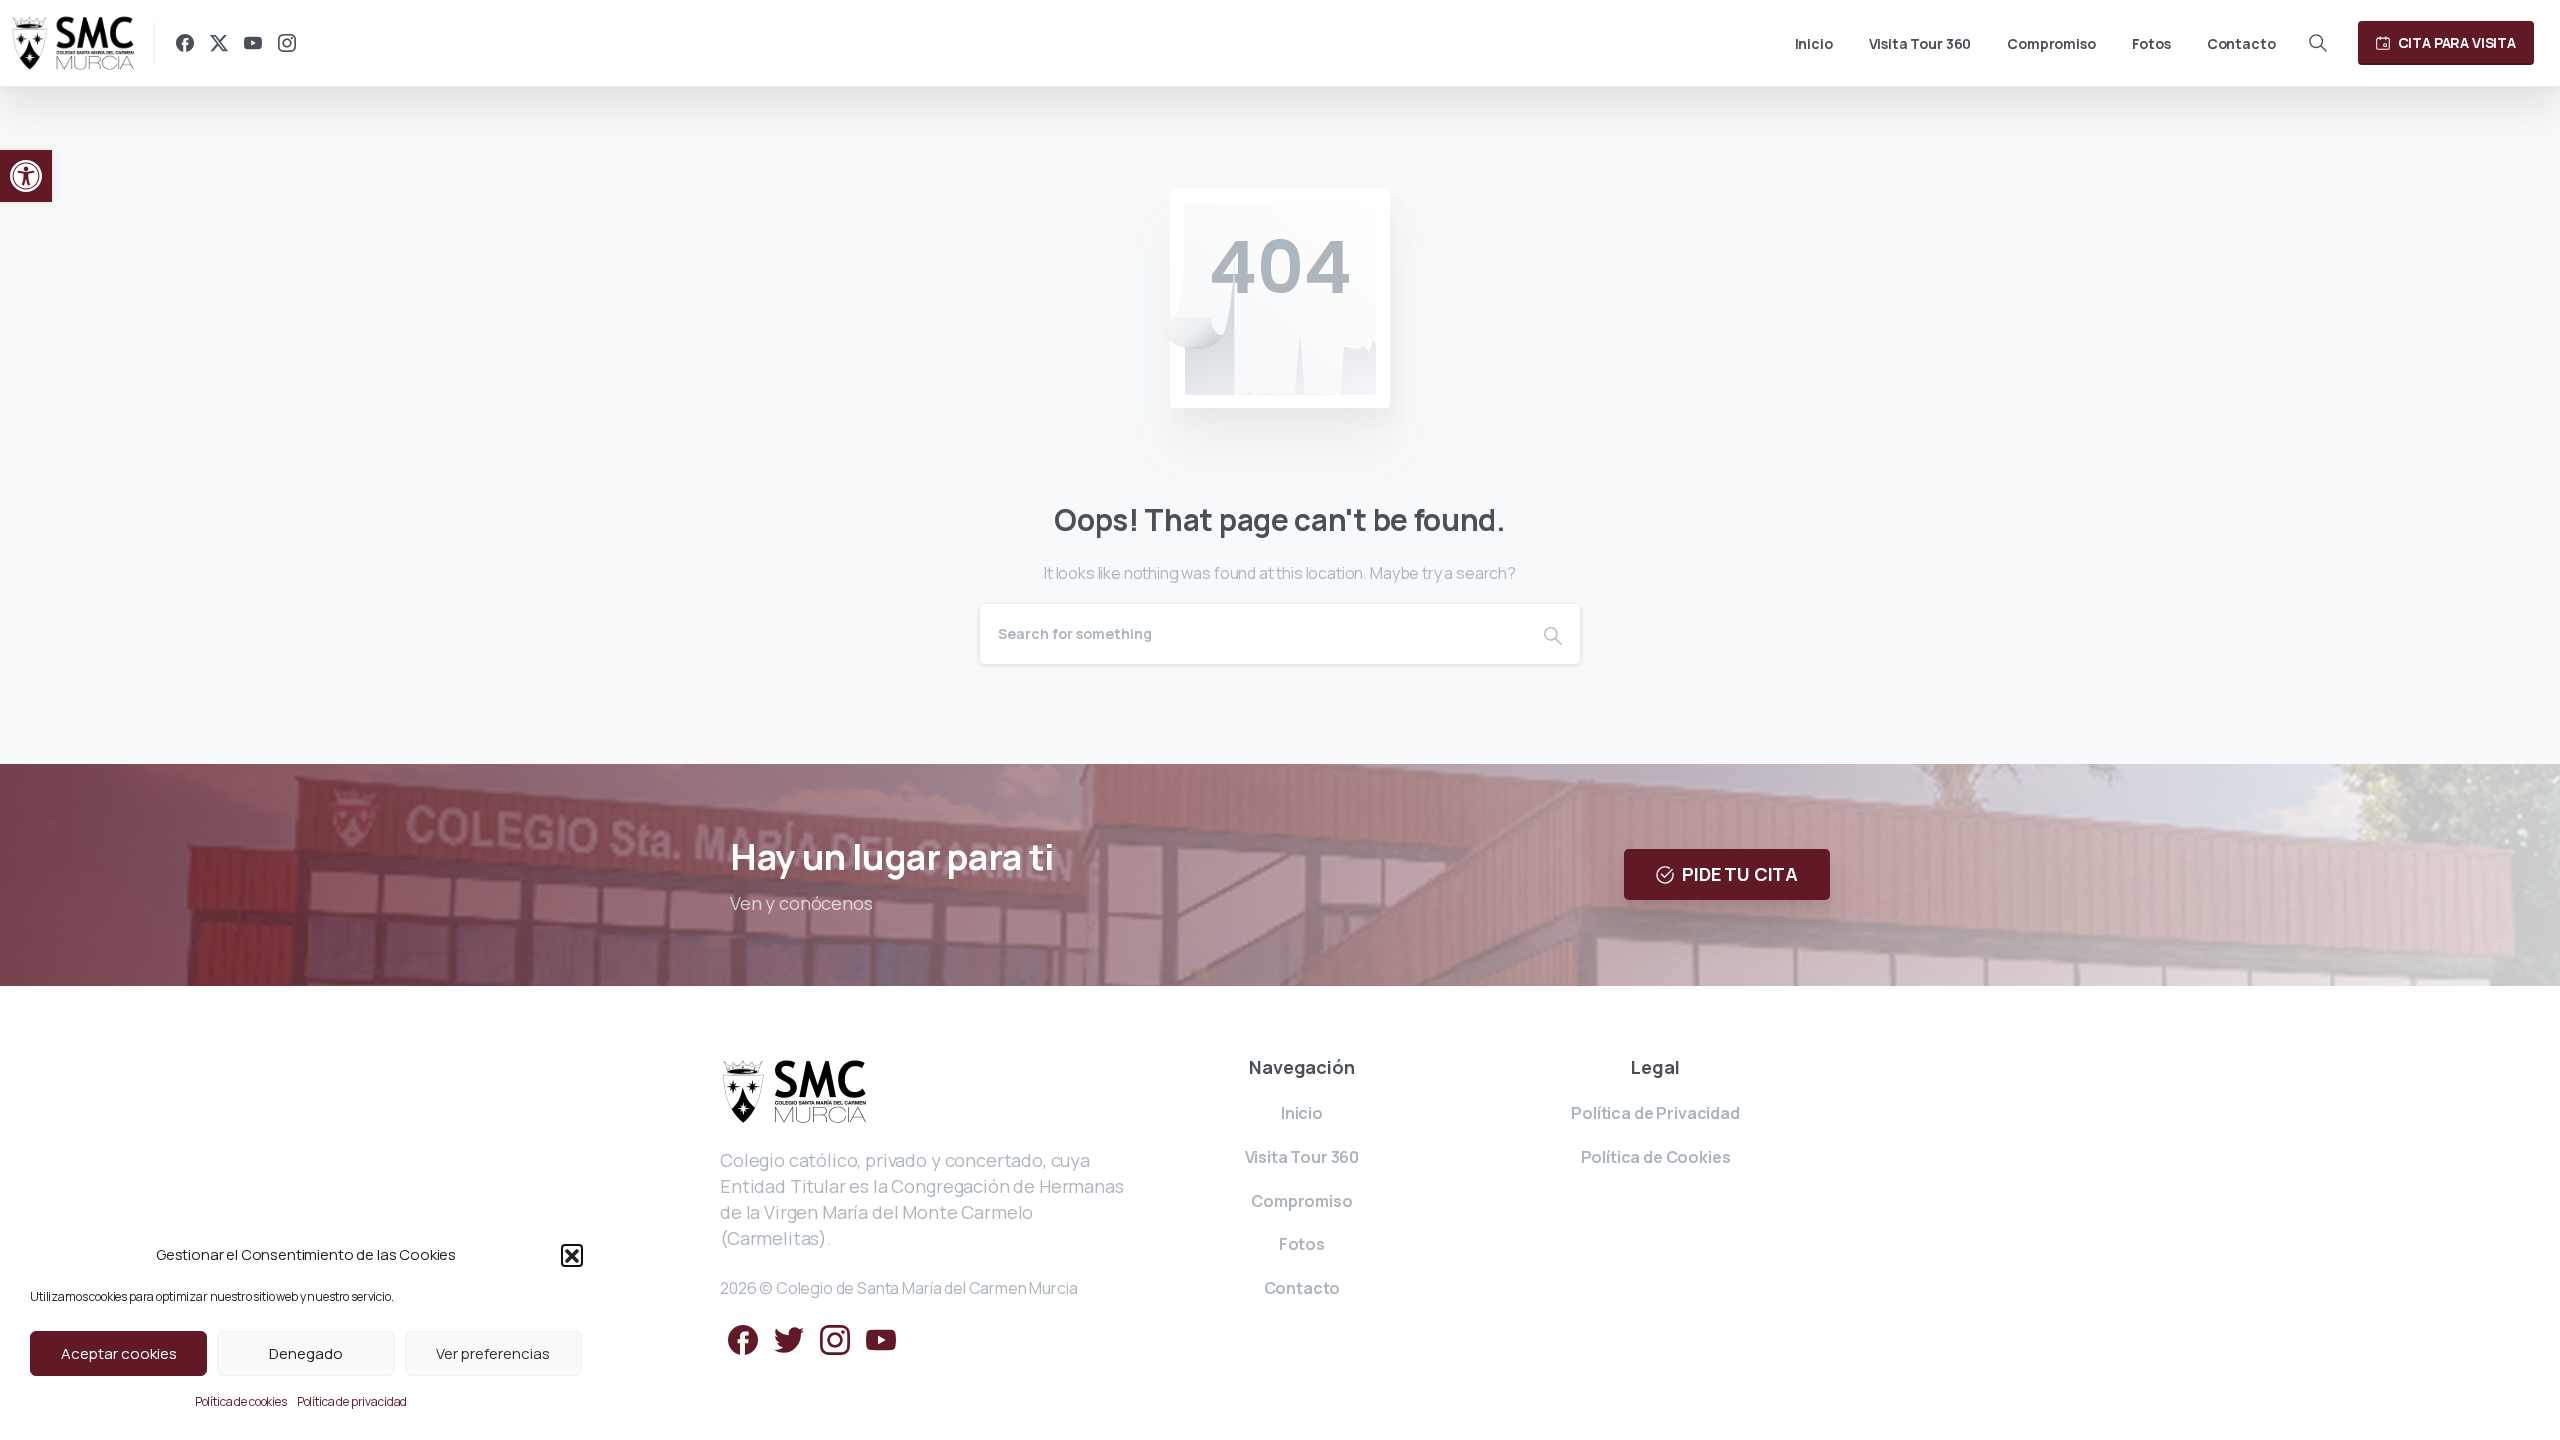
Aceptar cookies (119, 1353)
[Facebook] (185, 43)
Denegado (306, 1353)
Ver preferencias (493, 1353)
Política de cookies (241, 1401)
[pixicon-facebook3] (743, 1339)
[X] (219, 43)
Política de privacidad (352, 1401)
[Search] (2318, 43)
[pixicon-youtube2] (881, 1339)
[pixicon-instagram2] (835, 1339)
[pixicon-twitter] (789, 1339)
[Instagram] (287, 43)
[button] (26, 176)
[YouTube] (253, 43)
